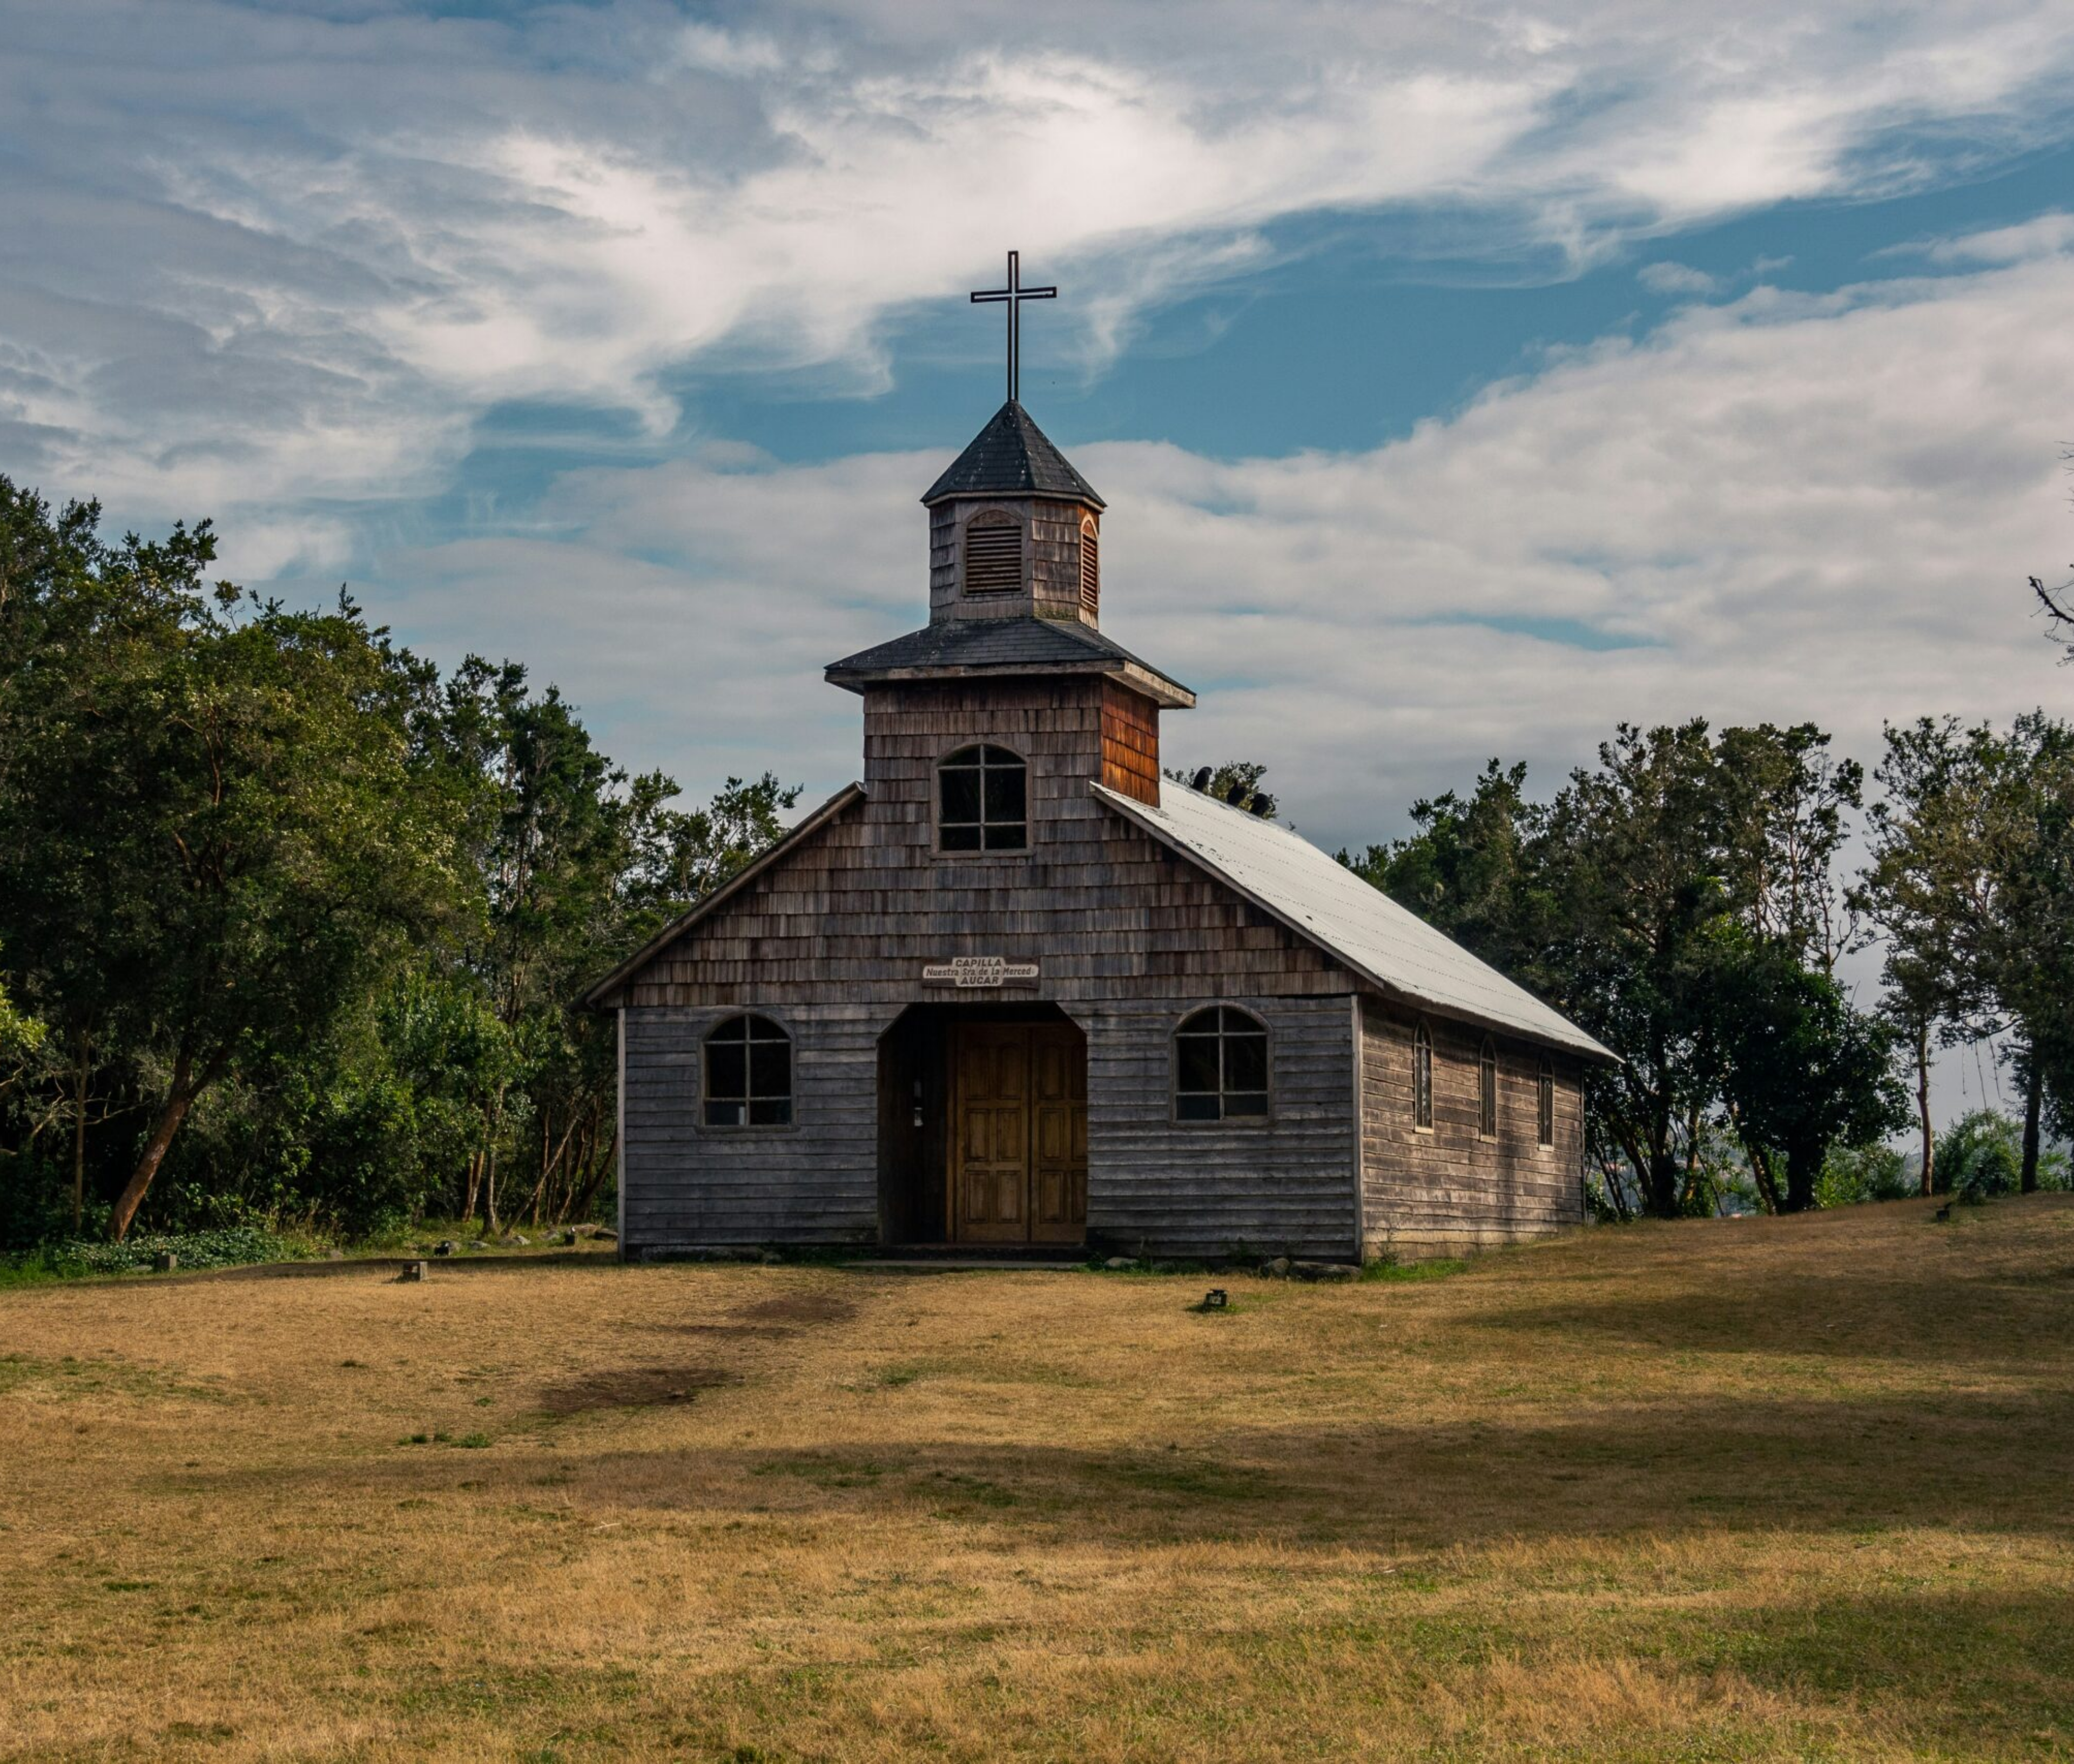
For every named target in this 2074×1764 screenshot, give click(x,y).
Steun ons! (306, 16)
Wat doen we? (130, 16)
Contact (354, 16)
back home (1037, 973)
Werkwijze (252, 16)
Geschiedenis (194, 16)
